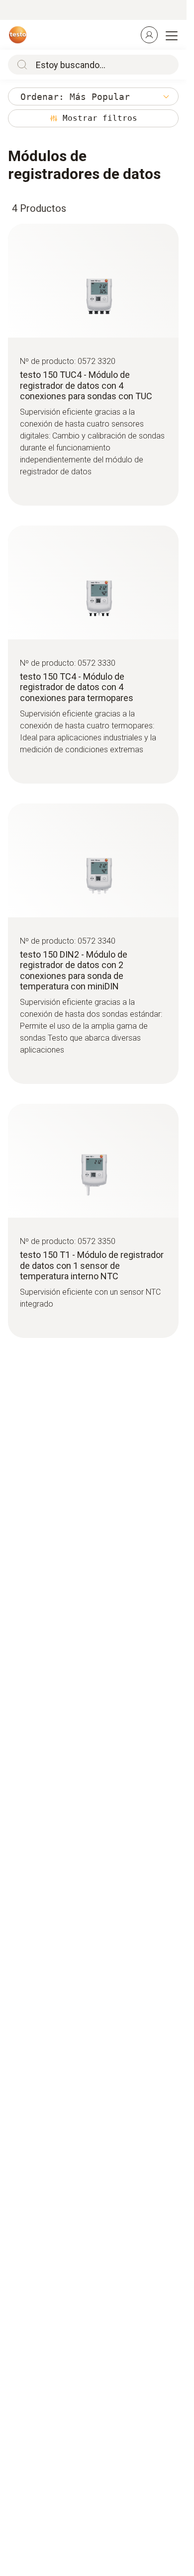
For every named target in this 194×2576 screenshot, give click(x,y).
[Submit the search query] (20, 65)
